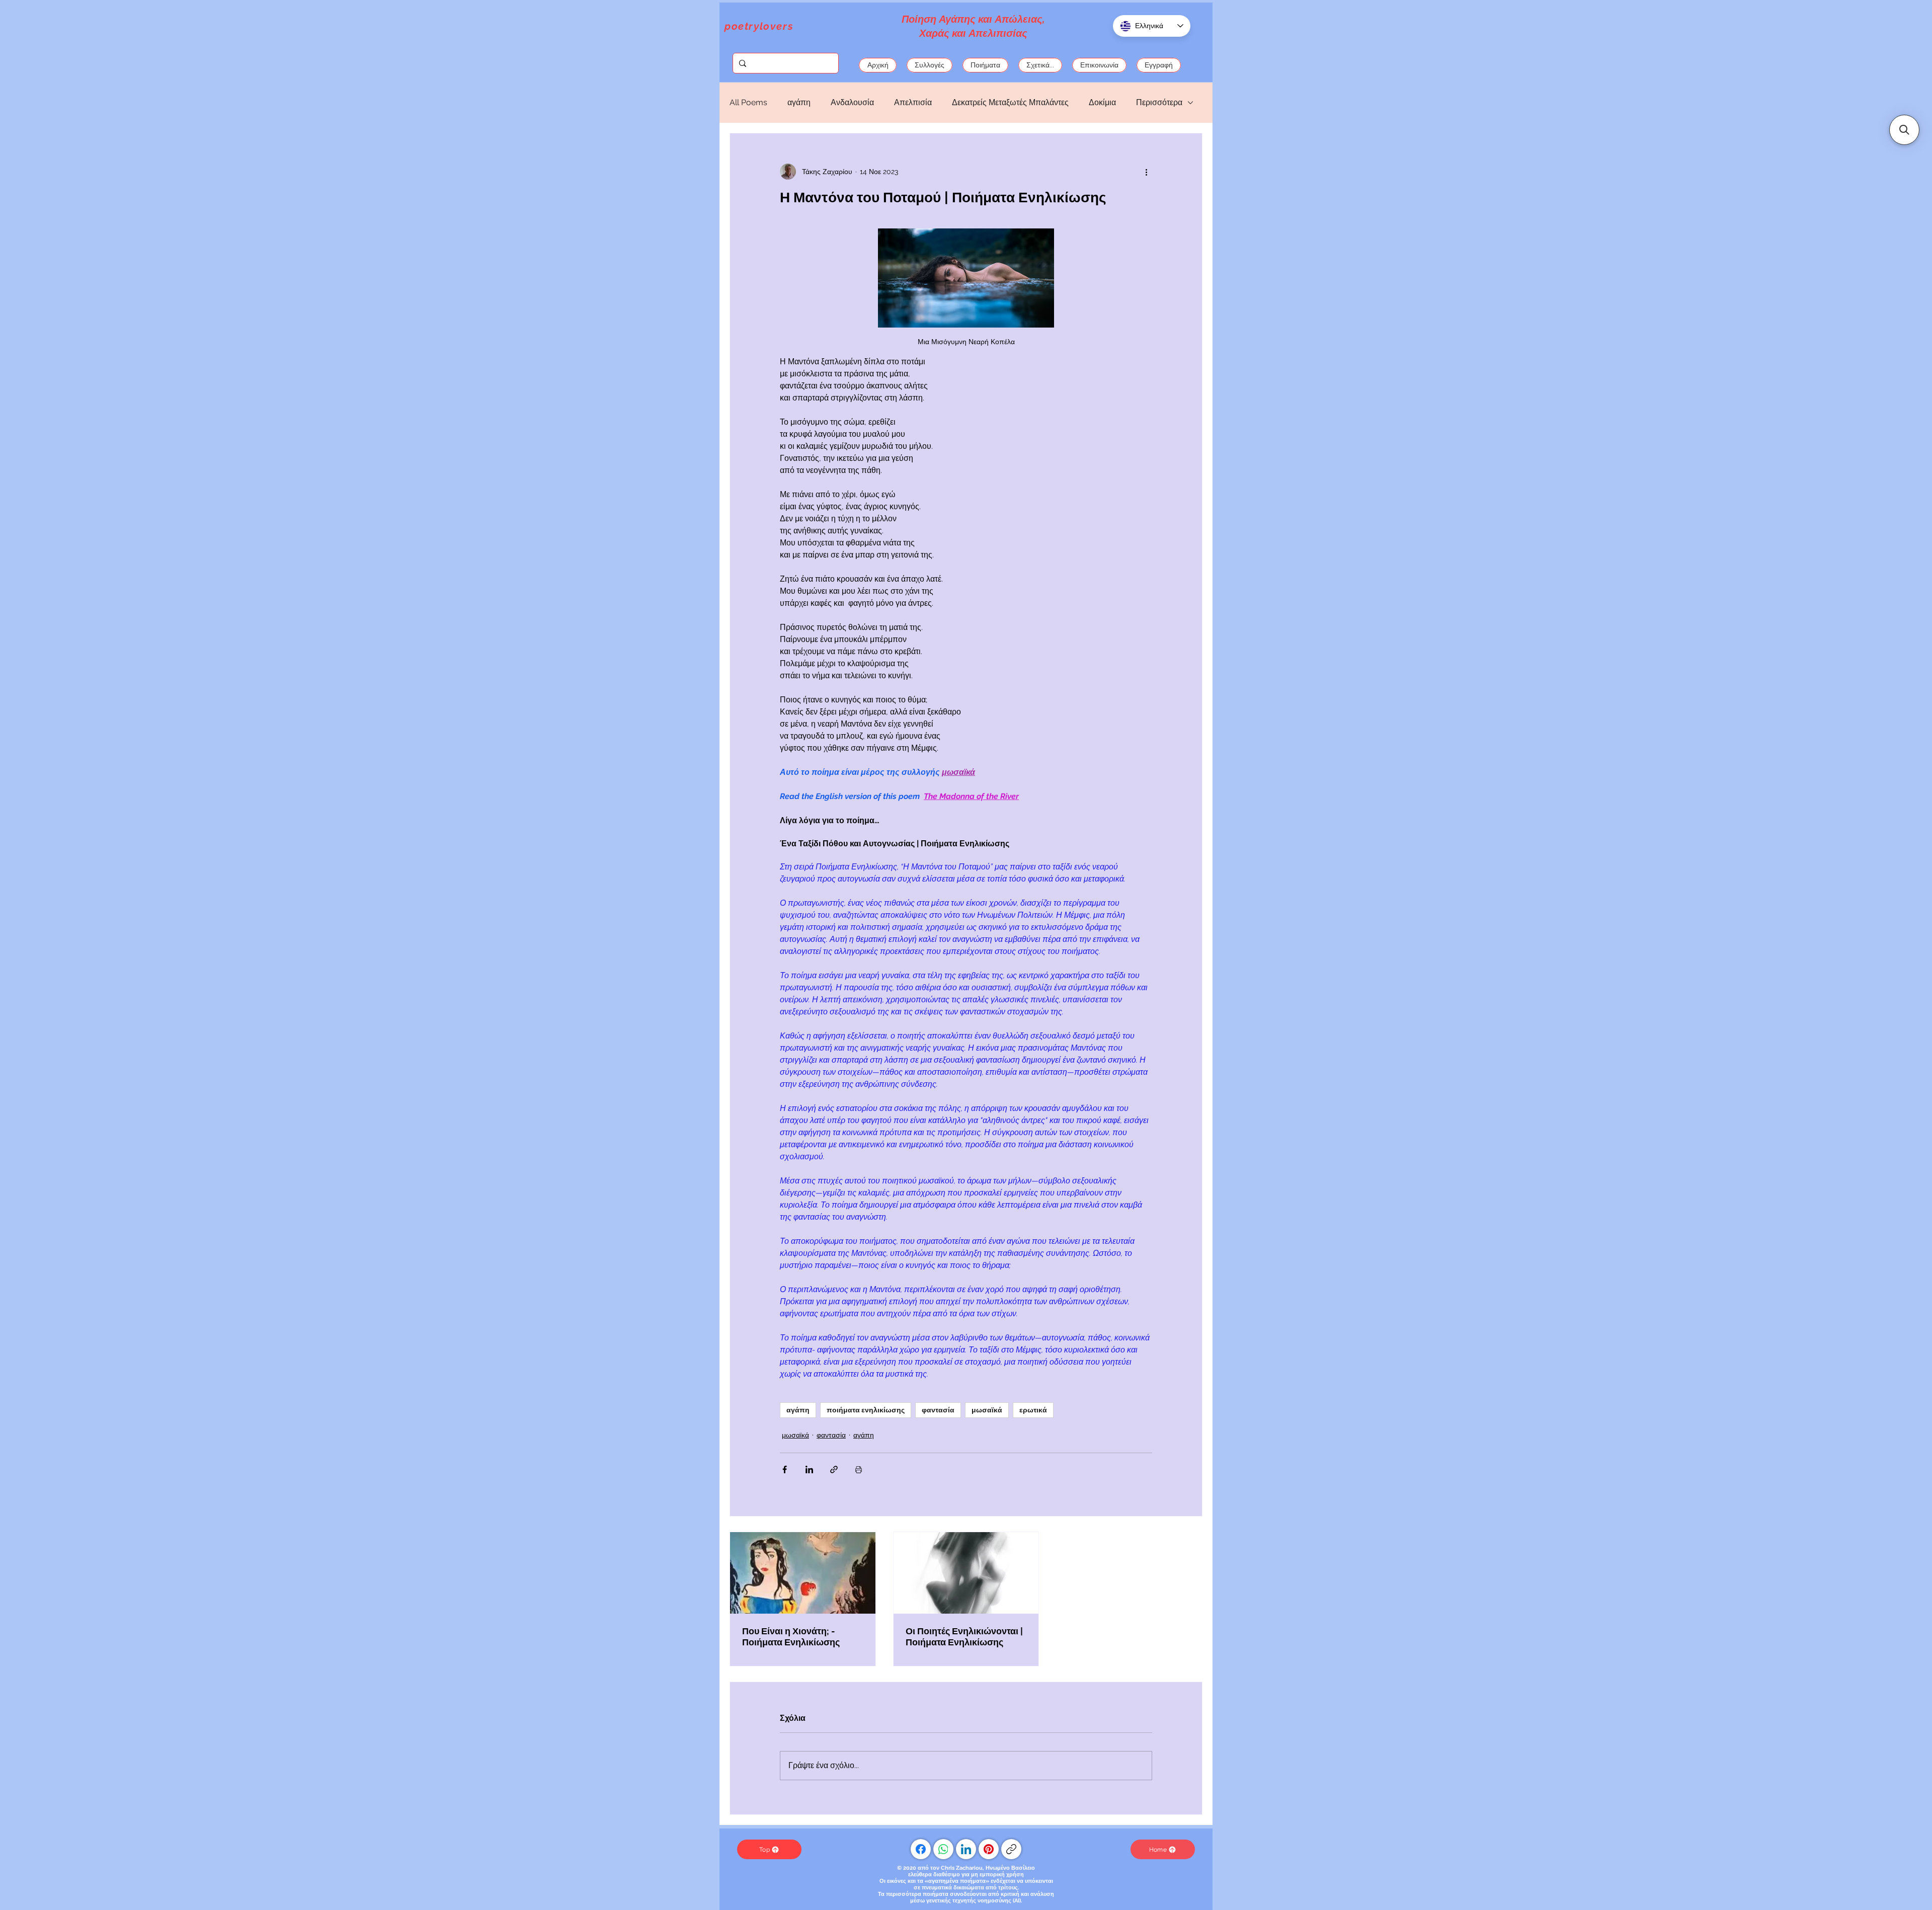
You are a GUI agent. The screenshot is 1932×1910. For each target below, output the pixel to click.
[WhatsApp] (943, 1849)
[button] (1904, 130)
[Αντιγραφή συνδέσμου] (1011, 1849)
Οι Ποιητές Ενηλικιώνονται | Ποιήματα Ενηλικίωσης (964, 1637)
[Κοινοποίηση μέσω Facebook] (785, 1469)
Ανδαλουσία (852, 102)
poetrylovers (759, 26)
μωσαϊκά (987, 1410)
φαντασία (938, 1410)
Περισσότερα (1159, 102)
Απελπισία (913, 102)
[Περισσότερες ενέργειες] (1146, 172)
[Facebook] (921, 1849)
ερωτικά (1033, 1410)
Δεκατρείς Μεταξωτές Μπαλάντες (1010, 102)
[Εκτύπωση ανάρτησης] (859, 1469)
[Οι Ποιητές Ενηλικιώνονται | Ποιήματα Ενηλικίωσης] (966, 1573)
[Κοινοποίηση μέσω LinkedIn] (809, 1469)
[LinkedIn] (966, 1849)
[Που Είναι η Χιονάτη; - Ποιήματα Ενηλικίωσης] (803, 1573)
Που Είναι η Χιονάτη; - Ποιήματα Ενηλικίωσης (791, 1637)
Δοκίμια (1102, 102)
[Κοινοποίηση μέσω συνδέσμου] (834, 1469)
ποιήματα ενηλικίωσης (866, 1410)
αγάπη (799, 102)
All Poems (748, 102)
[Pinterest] (989, 1849)
